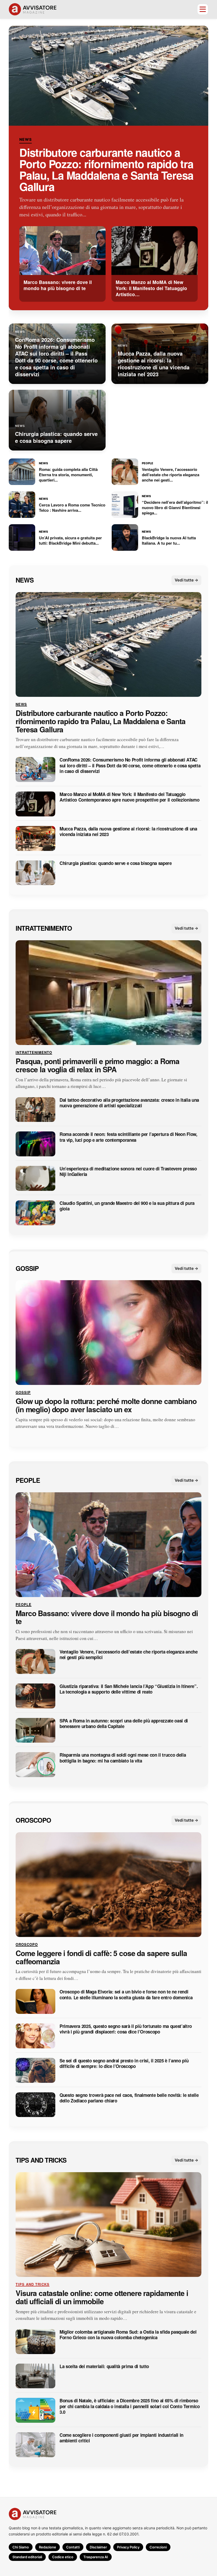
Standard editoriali (27, 2557)
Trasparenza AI (96, 2557)
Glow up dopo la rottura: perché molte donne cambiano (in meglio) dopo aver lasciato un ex (106, 1405)
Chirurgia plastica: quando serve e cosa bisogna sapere (116, 863)
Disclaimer (98, 2547)
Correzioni (158, 2547)
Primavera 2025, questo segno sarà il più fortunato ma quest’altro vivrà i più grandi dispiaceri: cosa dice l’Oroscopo (126, 2029)
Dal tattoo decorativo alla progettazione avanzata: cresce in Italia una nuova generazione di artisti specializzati (129, 1103)
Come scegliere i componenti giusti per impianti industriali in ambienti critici (121, 2438)
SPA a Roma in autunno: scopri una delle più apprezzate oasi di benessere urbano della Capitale (124, 1723)
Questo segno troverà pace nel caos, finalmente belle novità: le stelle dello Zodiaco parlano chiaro (129, 2098)
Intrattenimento (44, 928)
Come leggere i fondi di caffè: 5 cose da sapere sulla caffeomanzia (101, 1957)
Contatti (73, 2547)
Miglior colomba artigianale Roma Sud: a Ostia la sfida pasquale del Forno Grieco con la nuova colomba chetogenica (128, 2335)
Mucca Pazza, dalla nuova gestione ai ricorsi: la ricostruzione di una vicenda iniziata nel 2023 (128, 831)
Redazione (48, 2547)
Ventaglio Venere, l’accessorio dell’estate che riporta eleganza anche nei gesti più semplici (129, 1655)
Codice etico (63, 2557)
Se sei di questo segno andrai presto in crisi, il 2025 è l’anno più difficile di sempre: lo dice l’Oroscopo (124, 2064)
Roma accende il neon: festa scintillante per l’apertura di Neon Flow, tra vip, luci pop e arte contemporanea (128, 1137)
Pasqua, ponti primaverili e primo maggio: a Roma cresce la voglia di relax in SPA (98, 1065)
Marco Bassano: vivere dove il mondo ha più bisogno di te (107, 1617)
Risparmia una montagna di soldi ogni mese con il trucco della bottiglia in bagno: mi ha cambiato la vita (123, 1758)
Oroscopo (33, 1820)
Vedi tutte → (186, 580)
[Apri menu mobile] (203, 9)
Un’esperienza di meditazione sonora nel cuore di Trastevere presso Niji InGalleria (128, 1172)
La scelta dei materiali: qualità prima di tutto (104, 2366)
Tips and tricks (41, 2160)
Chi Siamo (21, 2547)
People (28, 1480)
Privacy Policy (128, 2547)
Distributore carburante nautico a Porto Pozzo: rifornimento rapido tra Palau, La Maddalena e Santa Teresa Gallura (106, 169)
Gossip (27, 1268)
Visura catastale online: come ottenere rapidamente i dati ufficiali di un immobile (102, 2297)
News (26, 139)
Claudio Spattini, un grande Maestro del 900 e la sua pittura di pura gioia (127, 1206)
